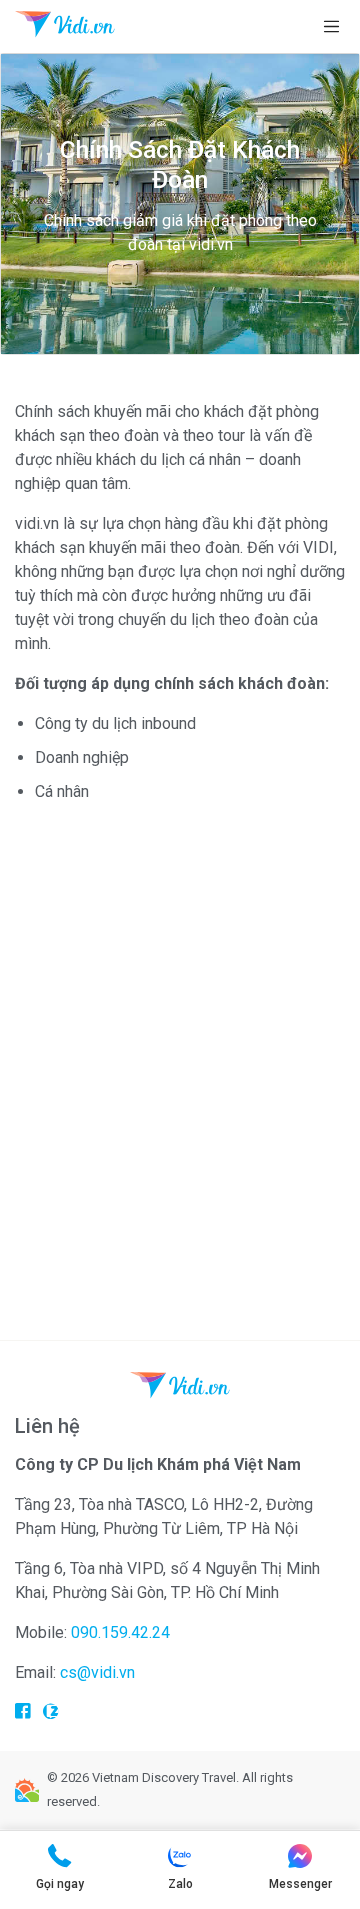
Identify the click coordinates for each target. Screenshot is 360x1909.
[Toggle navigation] (331, 26)
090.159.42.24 (120, 1632)
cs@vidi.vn (97, 1672)
